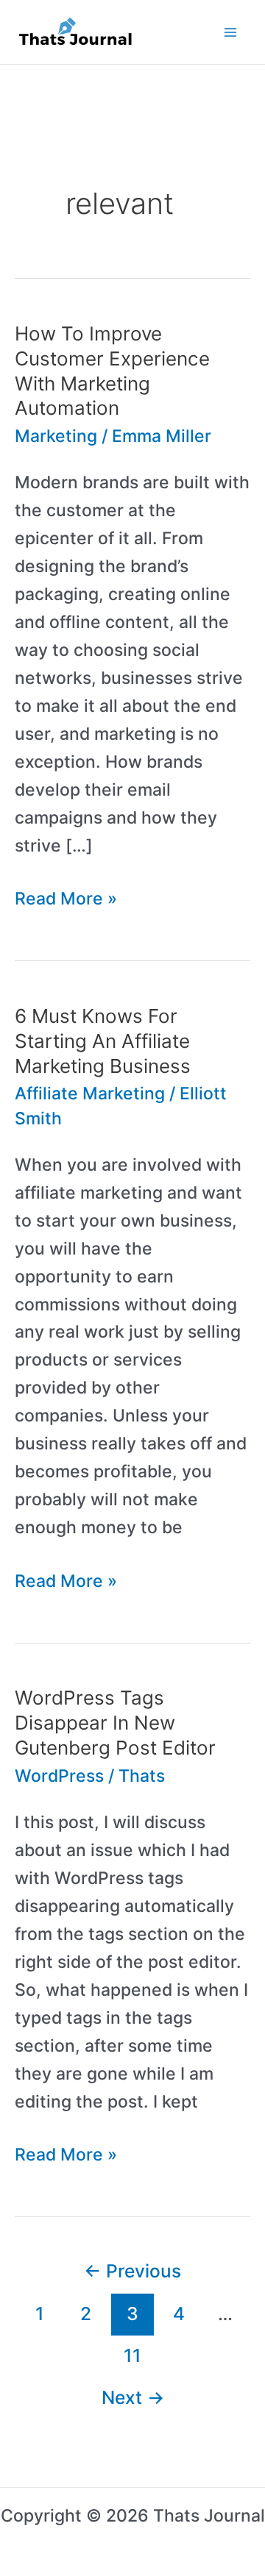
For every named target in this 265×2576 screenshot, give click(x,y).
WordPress (59, 1776)
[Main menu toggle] (231, 32)
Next (133, 2397)
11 (132, 2355)
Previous (132, 2271)
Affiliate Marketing (90, 1093)
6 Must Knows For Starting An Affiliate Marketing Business (103, 1041)
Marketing (56, 436)
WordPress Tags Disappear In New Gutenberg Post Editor (115, 1723)
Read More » (66, 900)
